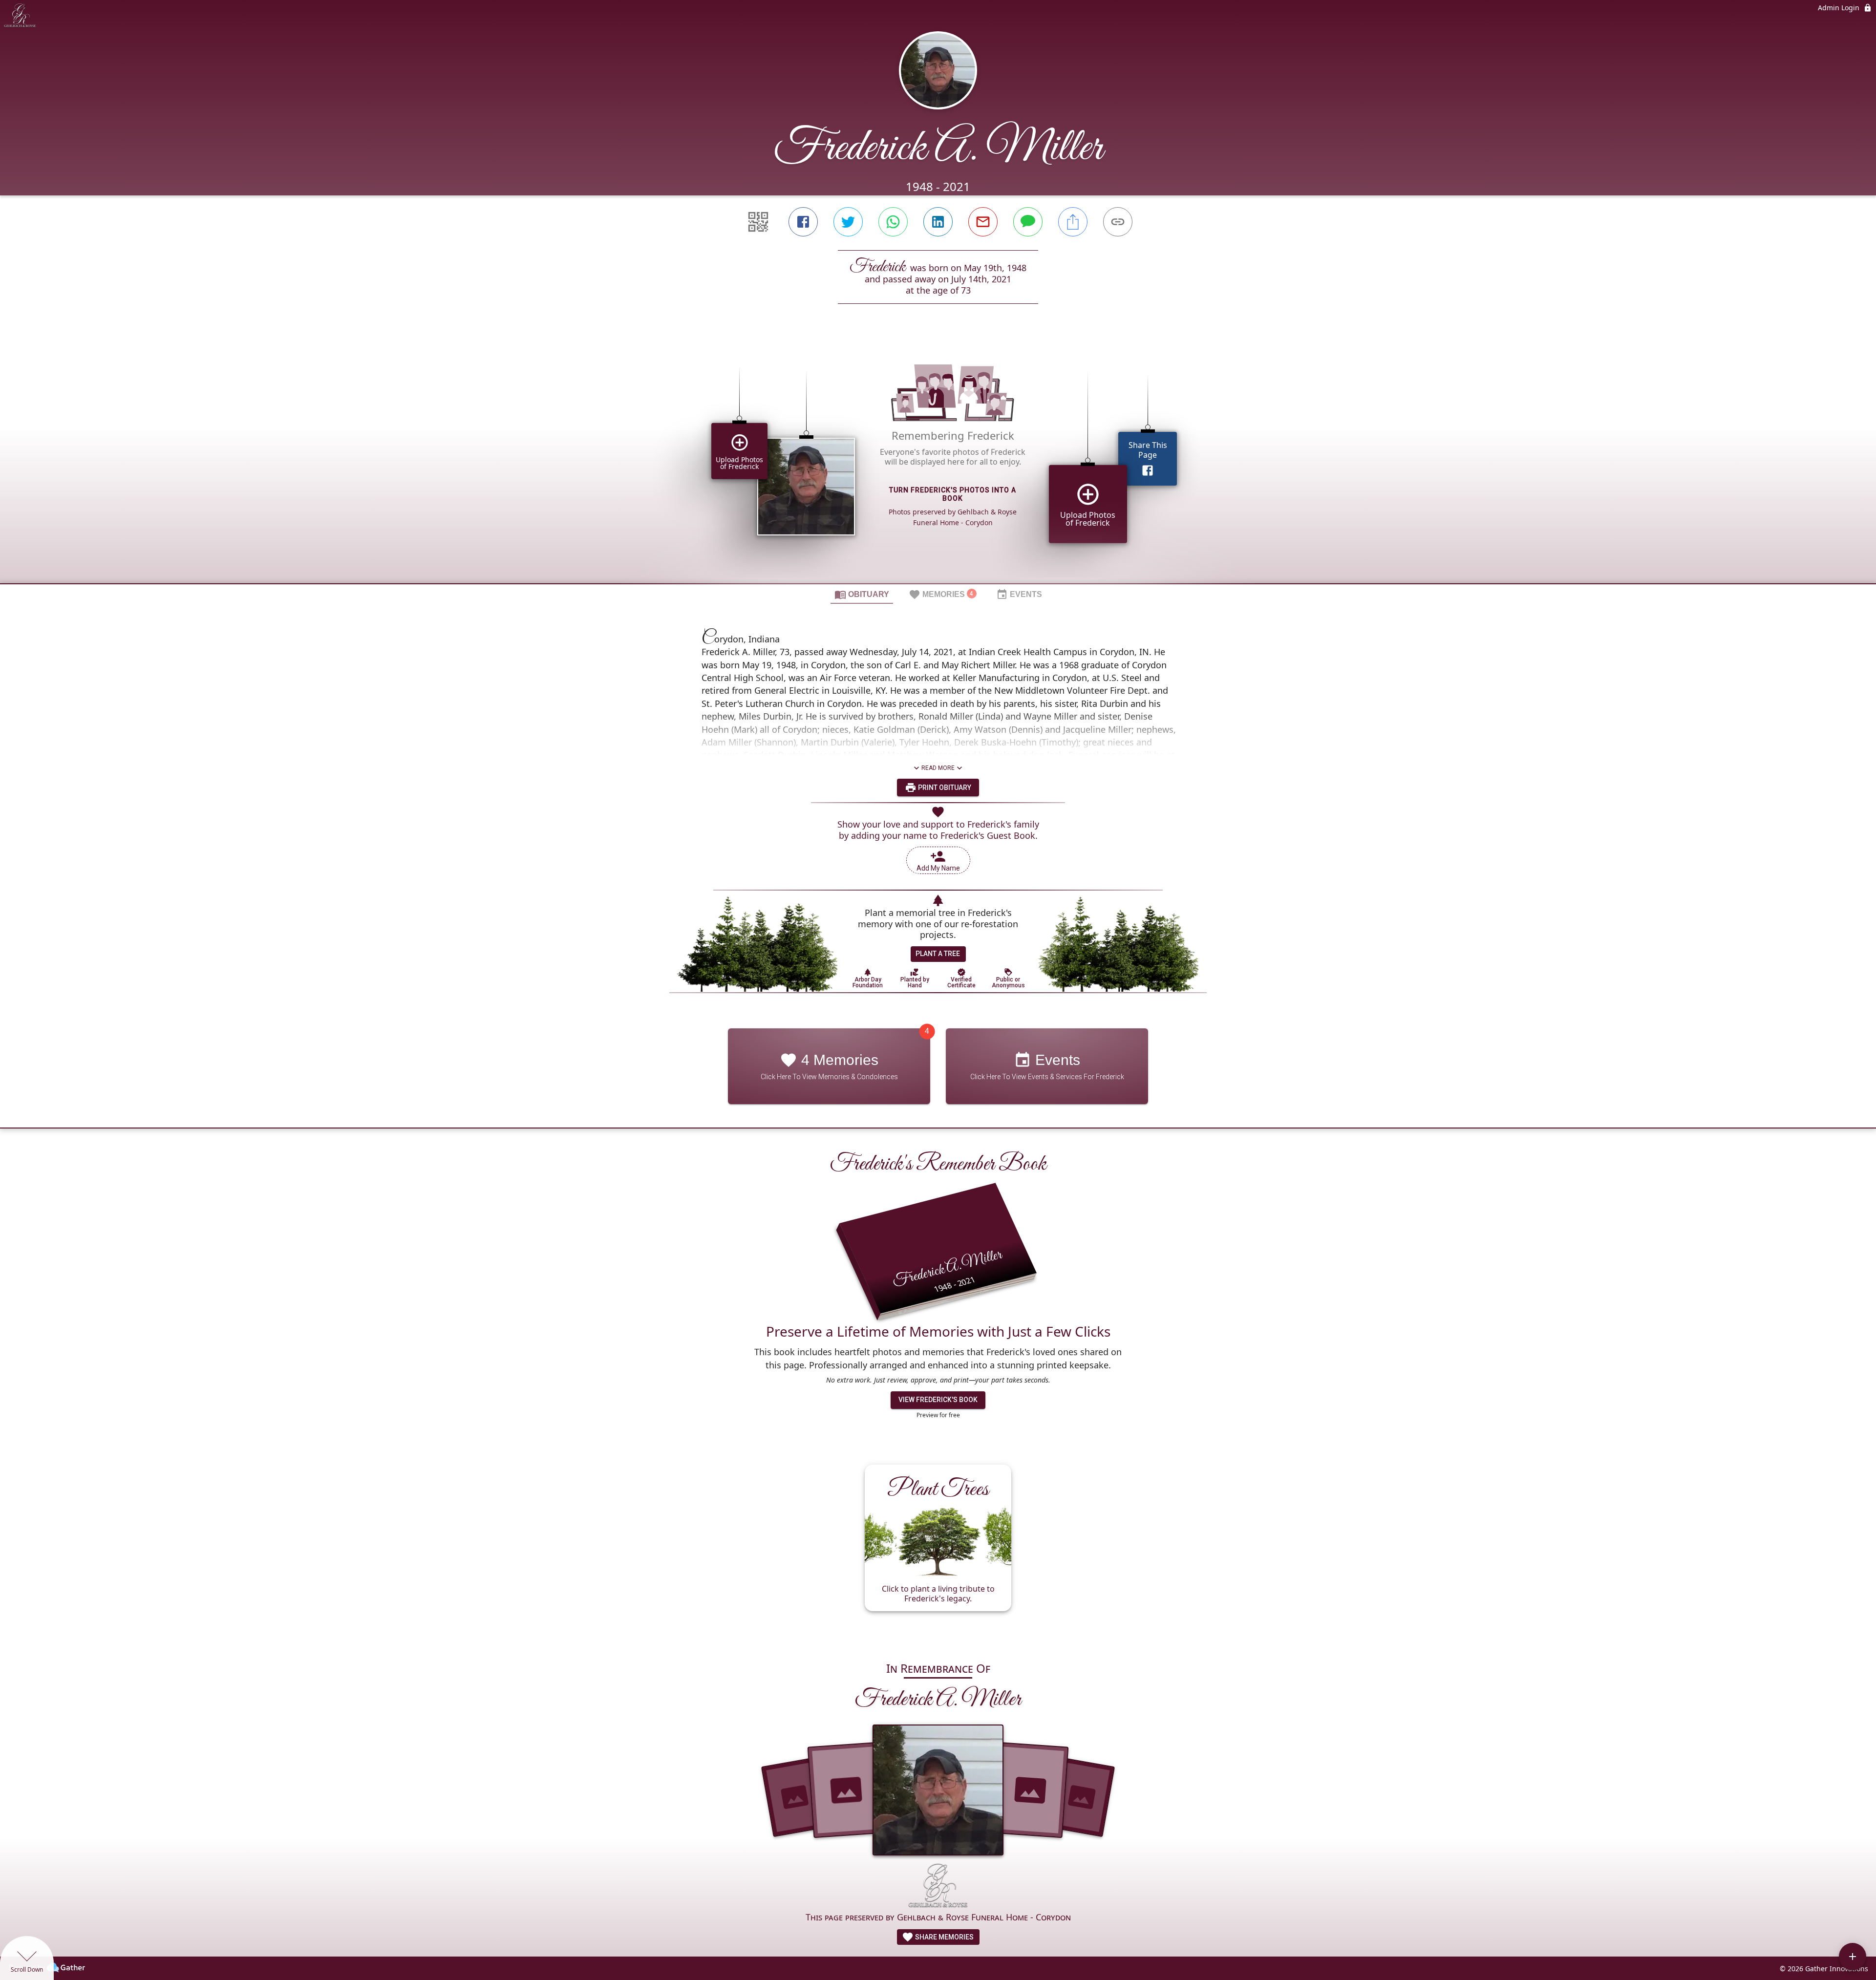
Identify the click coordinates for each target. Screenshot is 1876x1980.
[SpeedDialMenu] (1853, 1957)
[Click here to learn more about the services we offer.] (938, 1887)
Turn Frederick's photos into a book (953, 494)
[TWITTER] (848, 222)
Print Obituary (944, 788)
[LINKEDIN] (938, 222)
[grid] (938, 460)
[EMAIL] (983, 222)
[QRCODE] (758, 222)
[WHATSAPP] (893, 222)
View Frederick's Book (938, 1400)
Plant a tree (938, 954)
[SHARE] (1073, 222)
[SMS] (1028, 222)
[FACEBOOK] (803, 222)
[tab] (862, 594)
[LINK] (1118, 222)
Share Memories (944, 1937)
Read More (938, 768)
